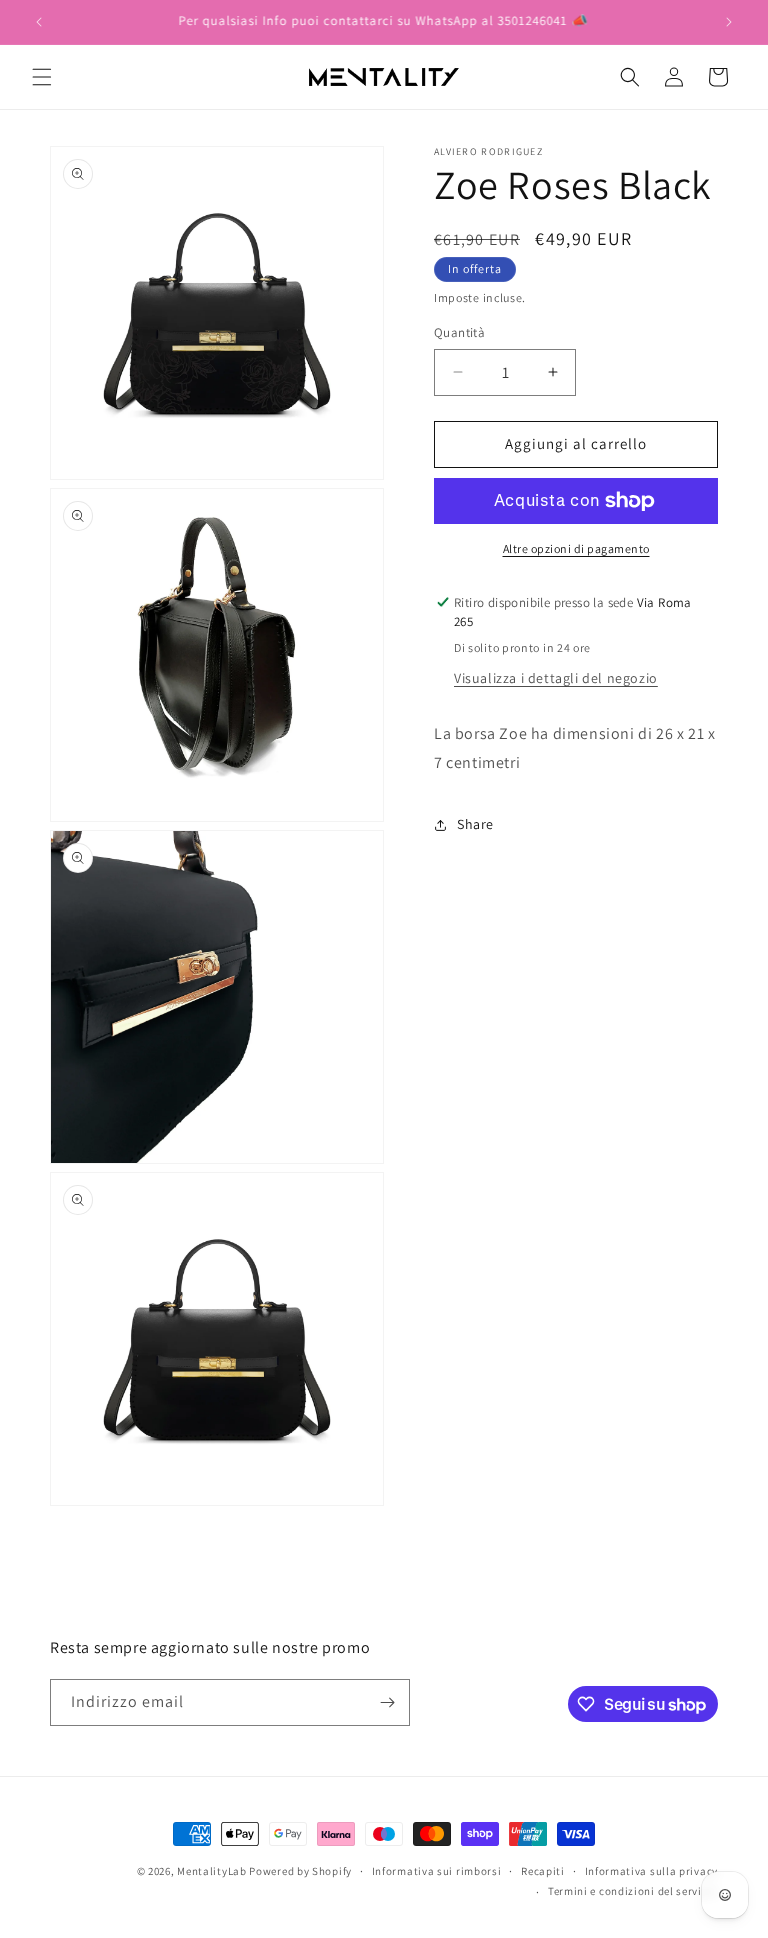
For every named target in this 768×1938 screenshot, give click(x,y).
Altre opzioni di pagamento (576, 548)
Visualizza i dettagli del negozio (556, 678)
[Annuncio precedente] (39, 22)
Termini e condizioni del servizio (633, 1891)
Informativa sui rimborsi (437, 1871)
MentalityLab (211, 1871)
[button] (42, 77)
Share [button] (475, 824)
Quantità (459, 332)
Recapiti (543, 1871)
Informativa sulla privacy (652, 1871)
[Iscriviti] (387, 1702)
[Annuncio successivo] (729, 22)
